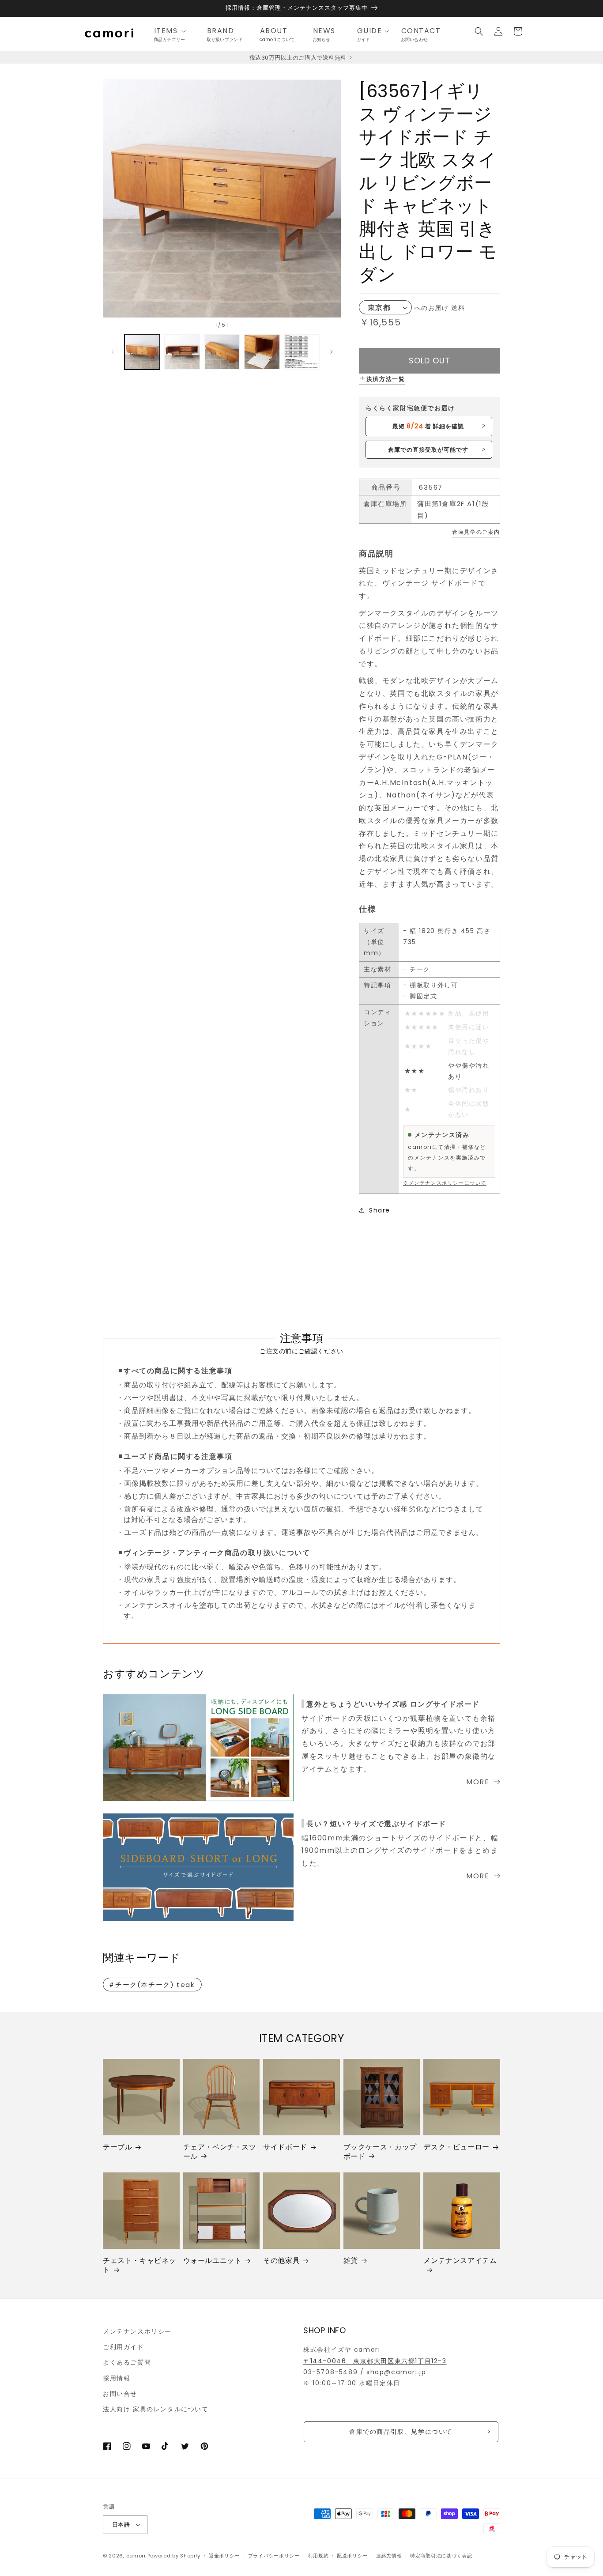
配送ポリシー (352, 2556)
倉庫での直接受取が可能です (428, 450)
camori (136, 2556)
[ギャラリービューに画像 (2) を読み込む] (182, 352)
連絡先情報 (389, 2556)
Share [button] (380, 1210)
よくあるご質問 (127, 2362)
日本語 (121, 2525)
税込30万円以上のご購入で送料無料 (299, 58)
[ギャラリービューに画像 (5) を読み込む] (302, 352)
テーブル (117, 2147)
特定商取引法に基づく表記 (441, 2556)
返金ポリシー (224, 2556)
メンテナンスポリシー (137, 2331)
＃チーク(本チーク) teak (151, 1985)
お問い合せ (120, 2394)
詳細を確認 (428, 426)
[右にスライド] (332, 352)
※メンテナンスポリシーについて (445, 1183)
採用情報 (117, 2378)
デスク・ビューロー (456, 2147)
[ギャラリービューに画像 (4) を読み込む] (262, 352)
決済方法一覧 (386, 379)
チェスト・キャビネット (139, 2266)
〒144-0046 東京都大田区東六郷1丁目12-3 (375, 2361)
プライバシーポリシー (274, 2556)
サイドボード (285, 2147)
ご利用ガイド (124, 2347)
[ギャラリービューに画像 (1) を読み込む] (142, 352)
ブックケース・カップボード (380, 2152)
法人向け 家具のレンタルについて (156, 2409)
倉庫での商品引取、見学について (401, 2432)
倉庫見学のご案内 (476, 532)
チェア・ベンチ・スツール (220, 2152)
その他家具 (281, 2261)
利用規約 (318, 2556)
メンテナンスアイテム (460, 2261)
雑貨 (351, 2261)
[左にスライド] (113, 352)
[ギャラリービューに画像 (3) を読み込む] (222, 352)
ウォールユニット (213, 2261)
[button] (173, 31)
